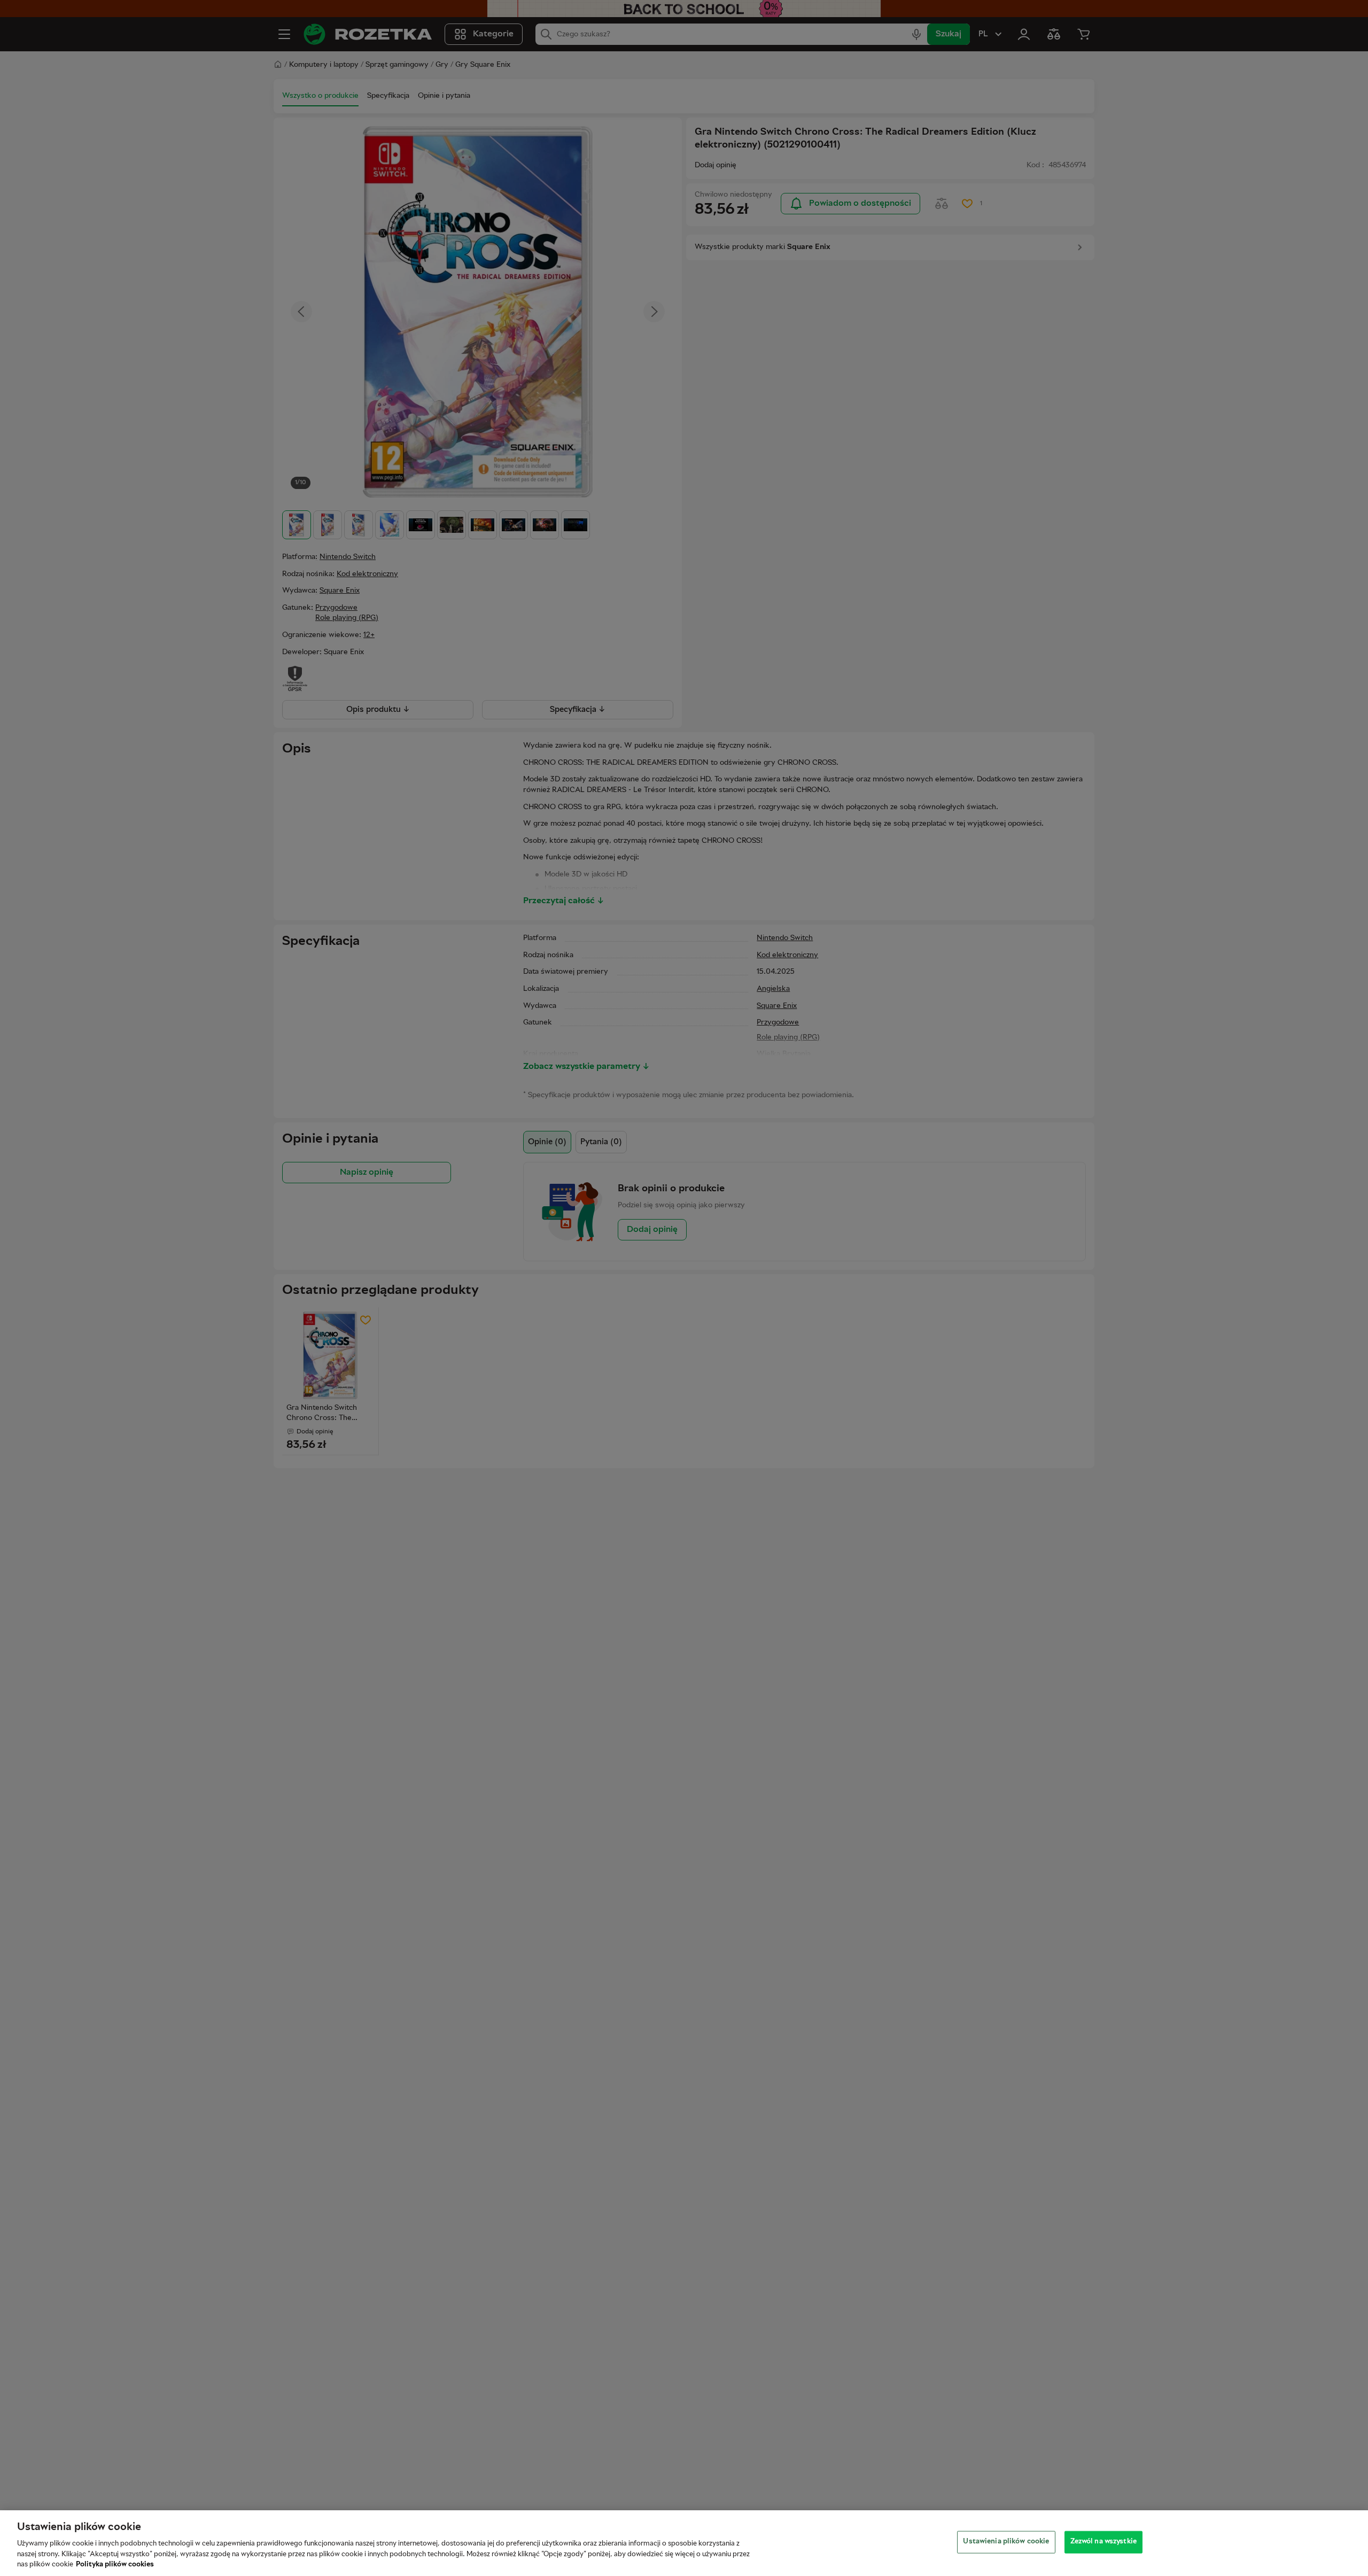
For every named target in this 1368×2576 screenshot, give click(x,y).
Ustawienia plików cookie (1006, 2542)
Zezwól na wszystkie (1103, 2542)
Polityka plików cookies (115, 2565)
